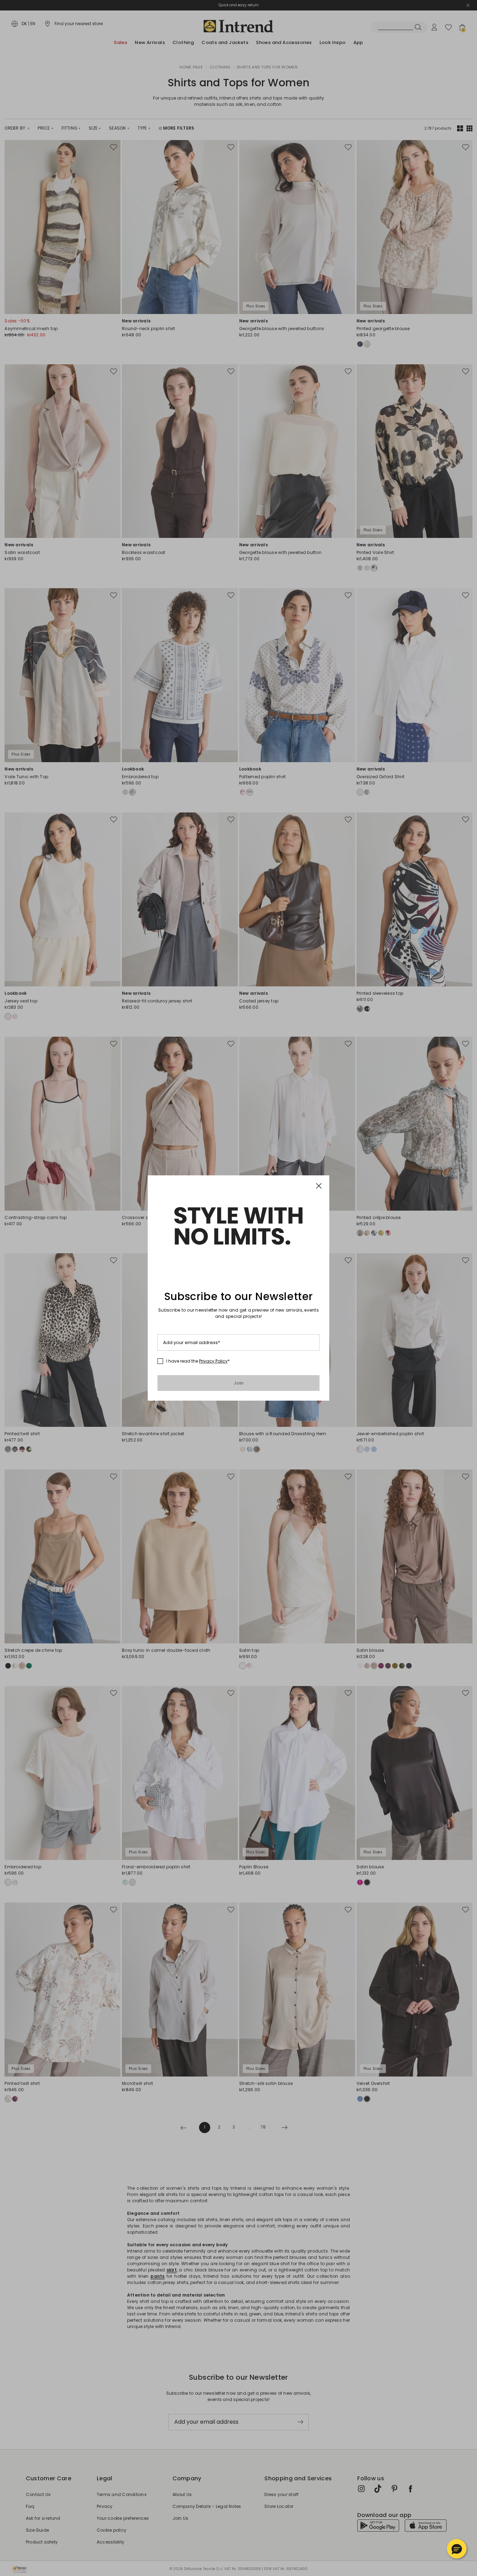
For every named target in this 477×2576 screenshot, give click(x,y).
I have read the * (198, 1361)
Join (239, 1383)
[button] (457, 2549)
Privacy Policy (213, 1361)
